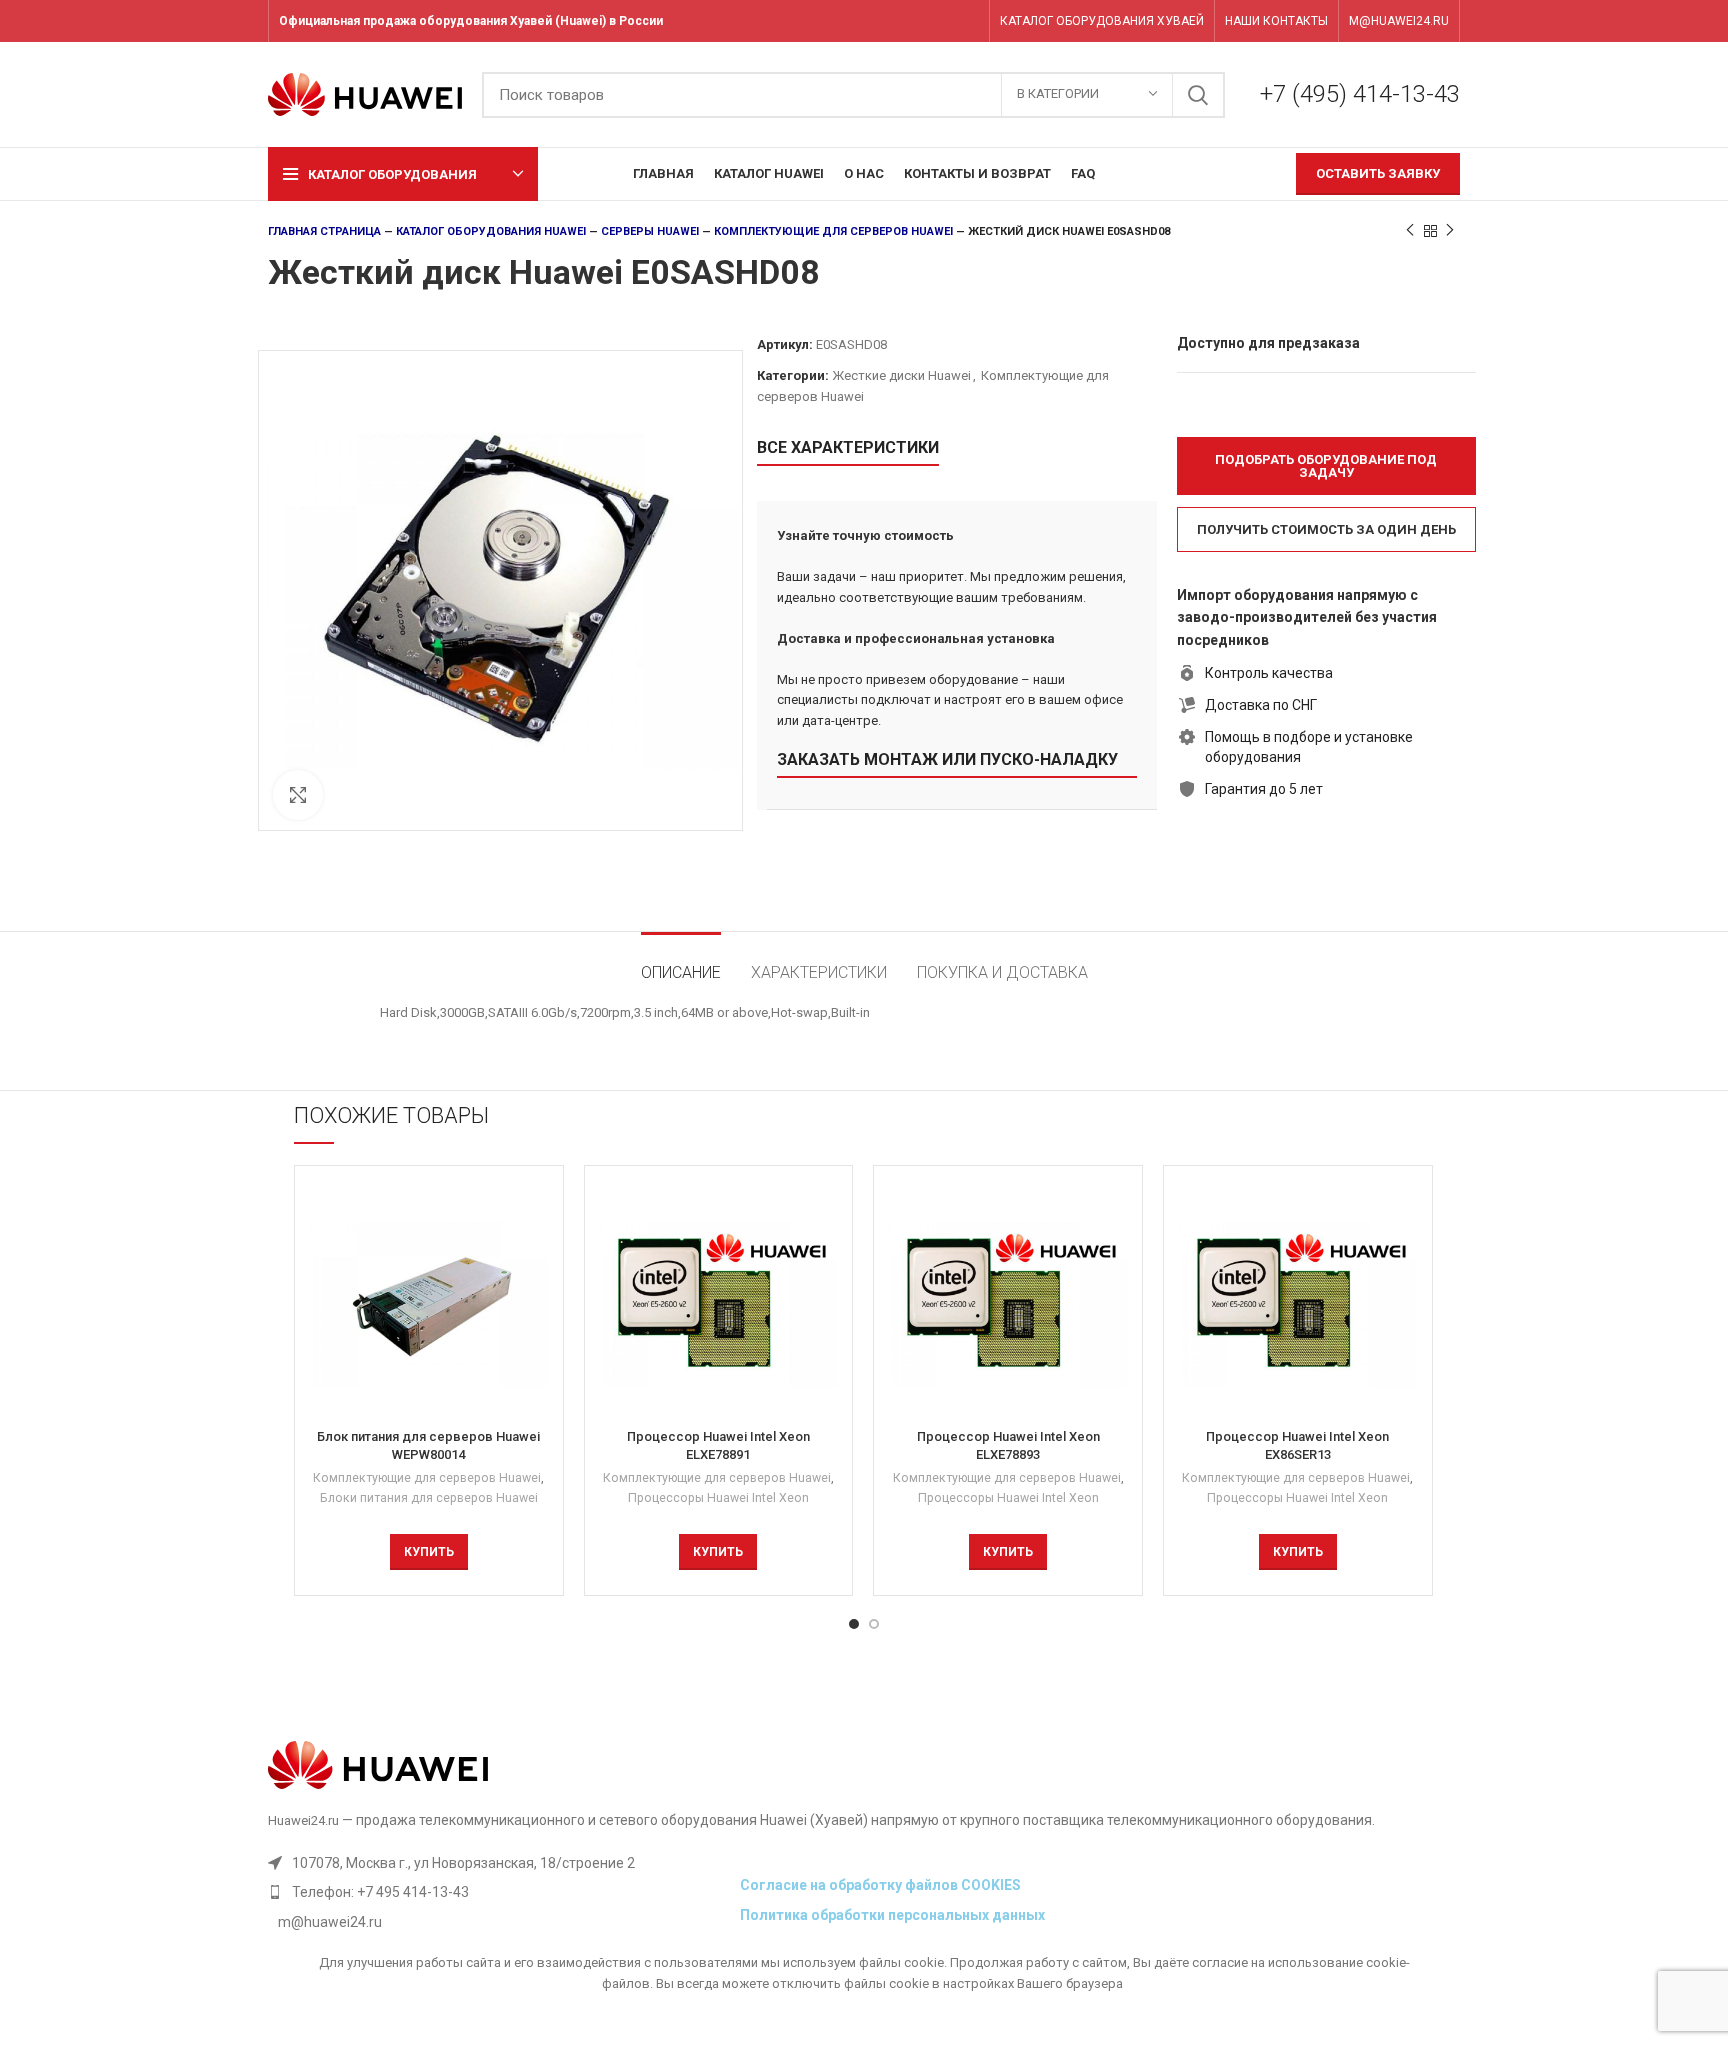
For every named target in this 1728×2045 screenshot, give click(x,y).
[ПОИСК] (1198, 95)
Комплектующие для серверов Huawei (833, 231)
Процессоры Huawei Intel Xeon (718, 1498)
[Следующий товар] (1450, 231)
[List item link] (499, 1892)
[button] (1326, 466)
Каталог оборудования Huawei (491, 231)
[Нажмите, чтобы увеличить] (298, 795)
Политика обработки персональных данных (892, 1915)
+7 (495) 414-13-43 (1360, 94)
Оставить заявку (1378, 173)
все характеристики (848, 447)
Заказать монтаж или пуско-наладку (947, 759)
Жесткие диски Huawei (901, 375)
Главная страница (324, 231)
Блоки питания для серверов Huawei (429, 1498)
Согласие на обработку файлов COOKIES (880, 1885)
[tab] (681, 962)
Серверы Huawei (650, 231)
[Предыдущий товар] (1410, 231)
